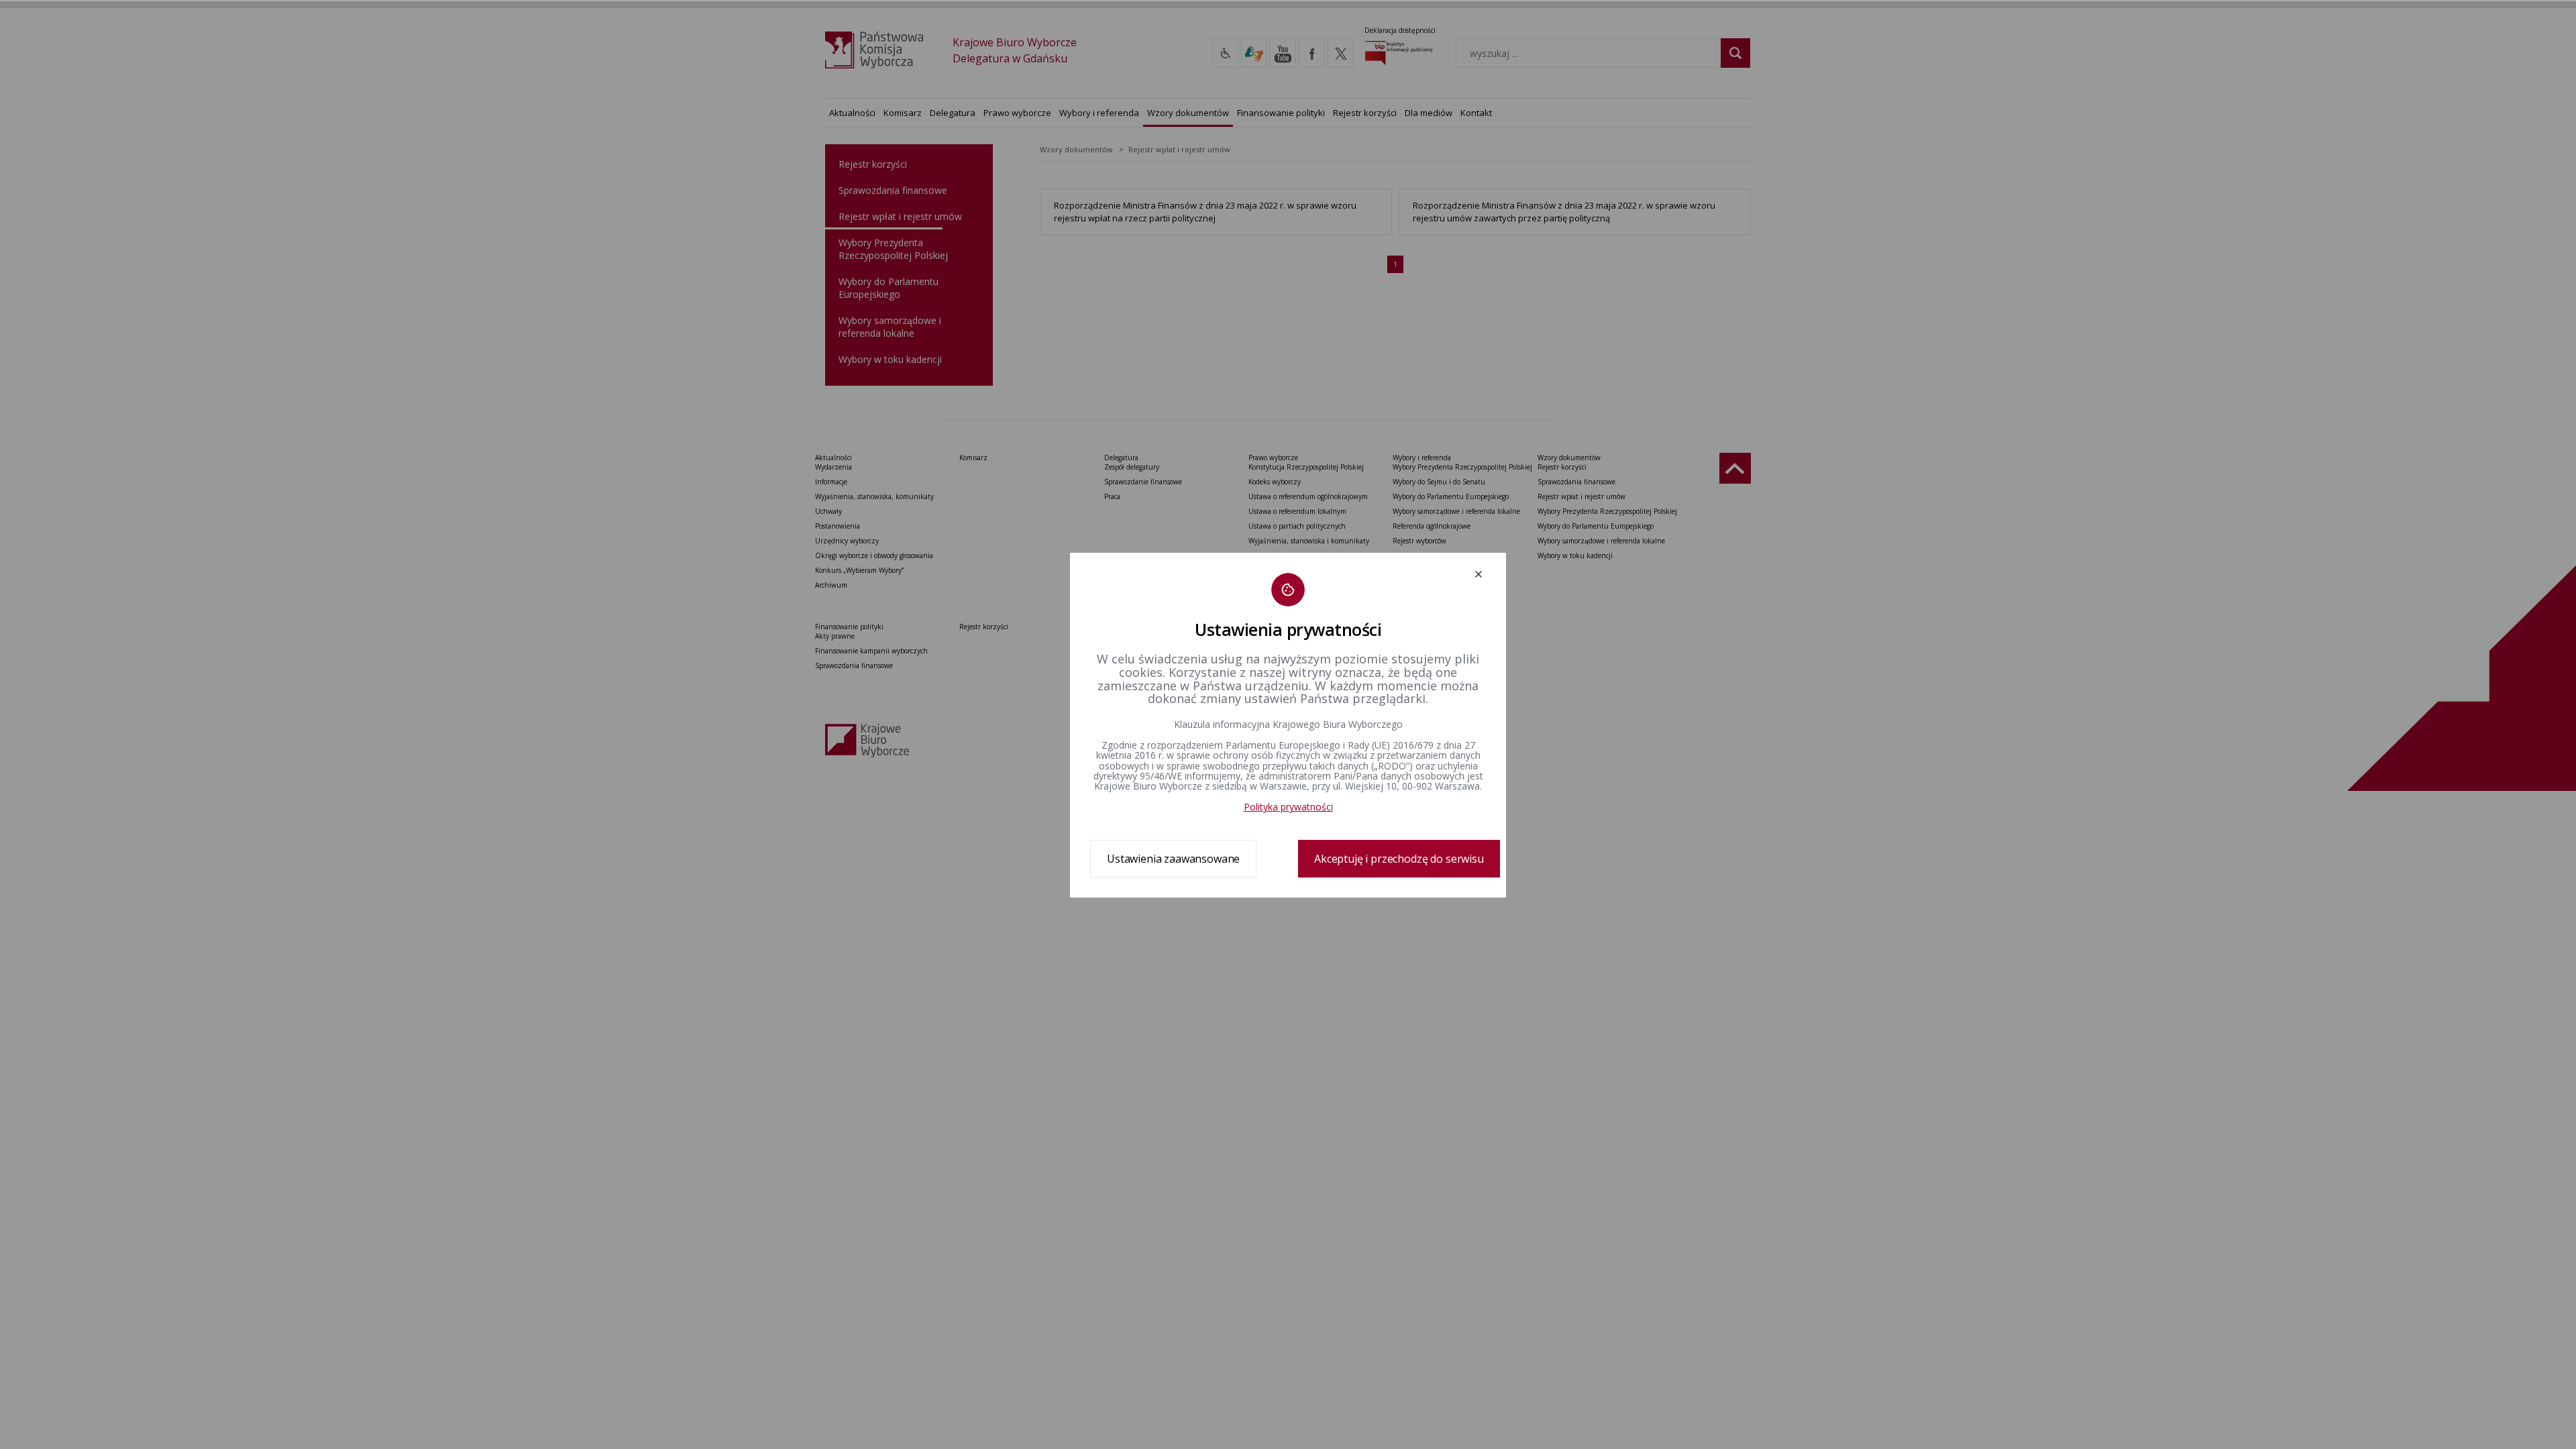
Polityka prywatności (1288, 807)
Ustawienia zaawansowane (1173, 859)
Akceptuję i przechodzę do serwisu (1399, 859)
